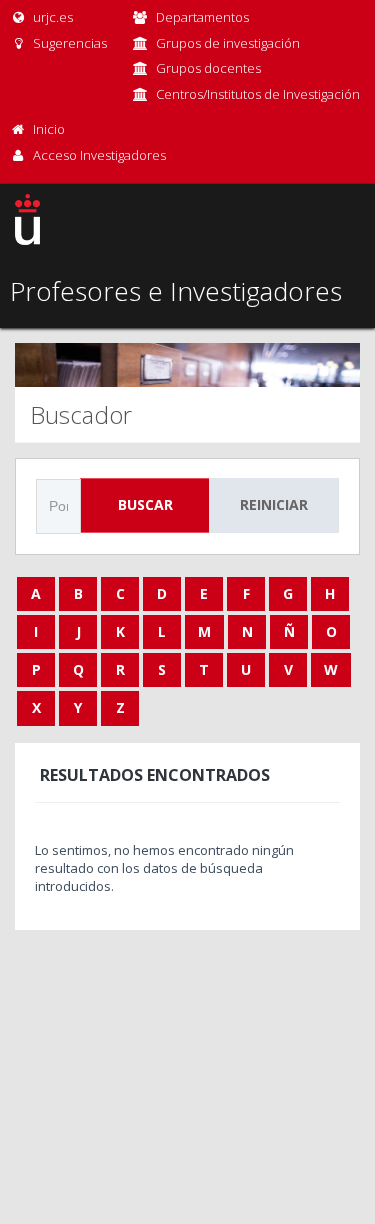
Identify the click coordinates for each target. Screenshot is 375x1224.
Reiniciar (274, 504)
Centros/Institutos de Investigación (258, 94)
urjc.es (51, 17)
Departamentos (202, 17)
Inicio (49, 129)
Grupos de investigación (228, 43)
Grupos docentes (208, 68)
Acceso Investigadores (99, 155)
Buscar (145, 504)
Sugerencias (68, 43)
